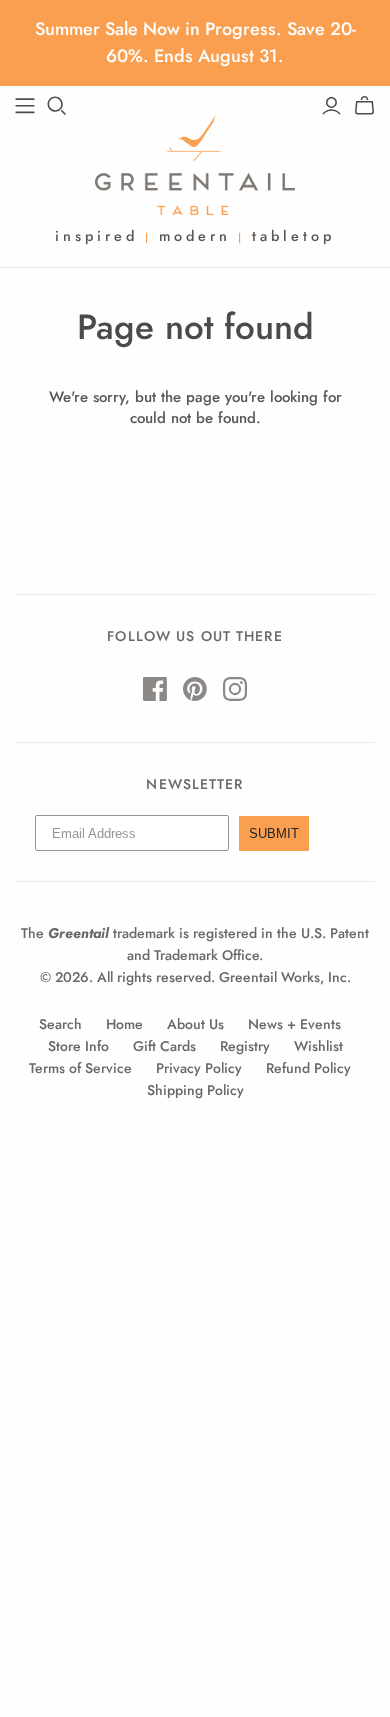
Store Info (78, 1046)
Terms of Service (80, 1068)
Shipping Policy (195, 1090)
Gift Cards (164, 1046)
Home (124, 1024)
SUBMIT (274, 833)
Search (60, 1024)
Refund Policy (308, 1068)
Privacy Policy (199, 1068)
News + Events (294, 1024)
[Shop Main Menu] (25, 106)
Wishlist (318, 1046)
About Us (195, 1024)
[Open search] (57, 106)
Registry (245, 1046)
